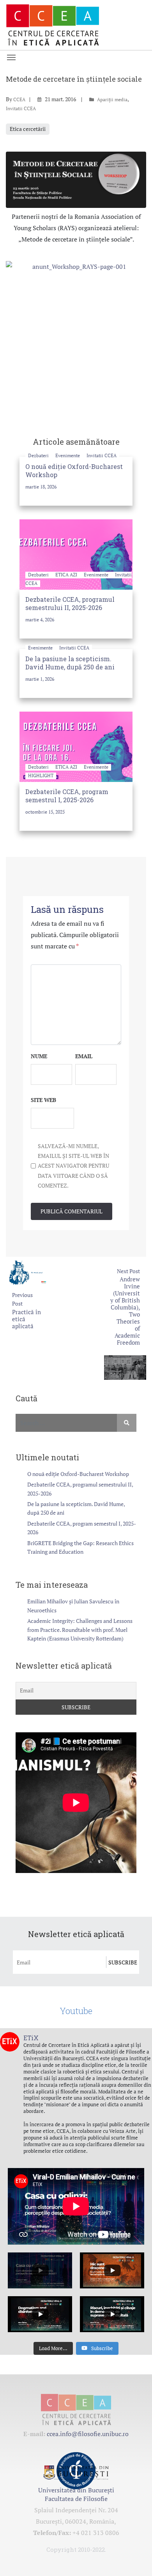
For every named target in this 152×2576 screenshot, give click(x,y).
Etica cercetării (28, 129)
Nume (39, 1056)
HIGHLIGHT (41, 775)
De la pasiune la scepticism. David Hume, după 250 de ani (70, 663)
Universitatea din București (76, 2490)
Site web (43, 1100)
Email (84, 1056)
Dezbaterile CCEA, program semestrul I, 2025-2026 (67, 796)
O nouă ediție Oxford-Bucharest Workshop (78, 1474)
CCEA (19, 99)
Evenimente (68, 455)
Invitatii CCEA (21, 108)
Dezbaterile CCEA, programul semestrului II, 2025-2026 (70, 603)
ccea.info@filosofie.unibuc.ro (88, 2434)
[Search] (127, 1423)
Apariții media (112, 99)
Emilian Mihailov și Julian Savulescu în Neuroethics (73, 1606)
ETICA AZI (67, 575)
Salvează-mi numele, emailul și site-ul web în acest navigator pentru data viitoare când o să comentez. (73, 1166)
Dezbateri (39, 455)
